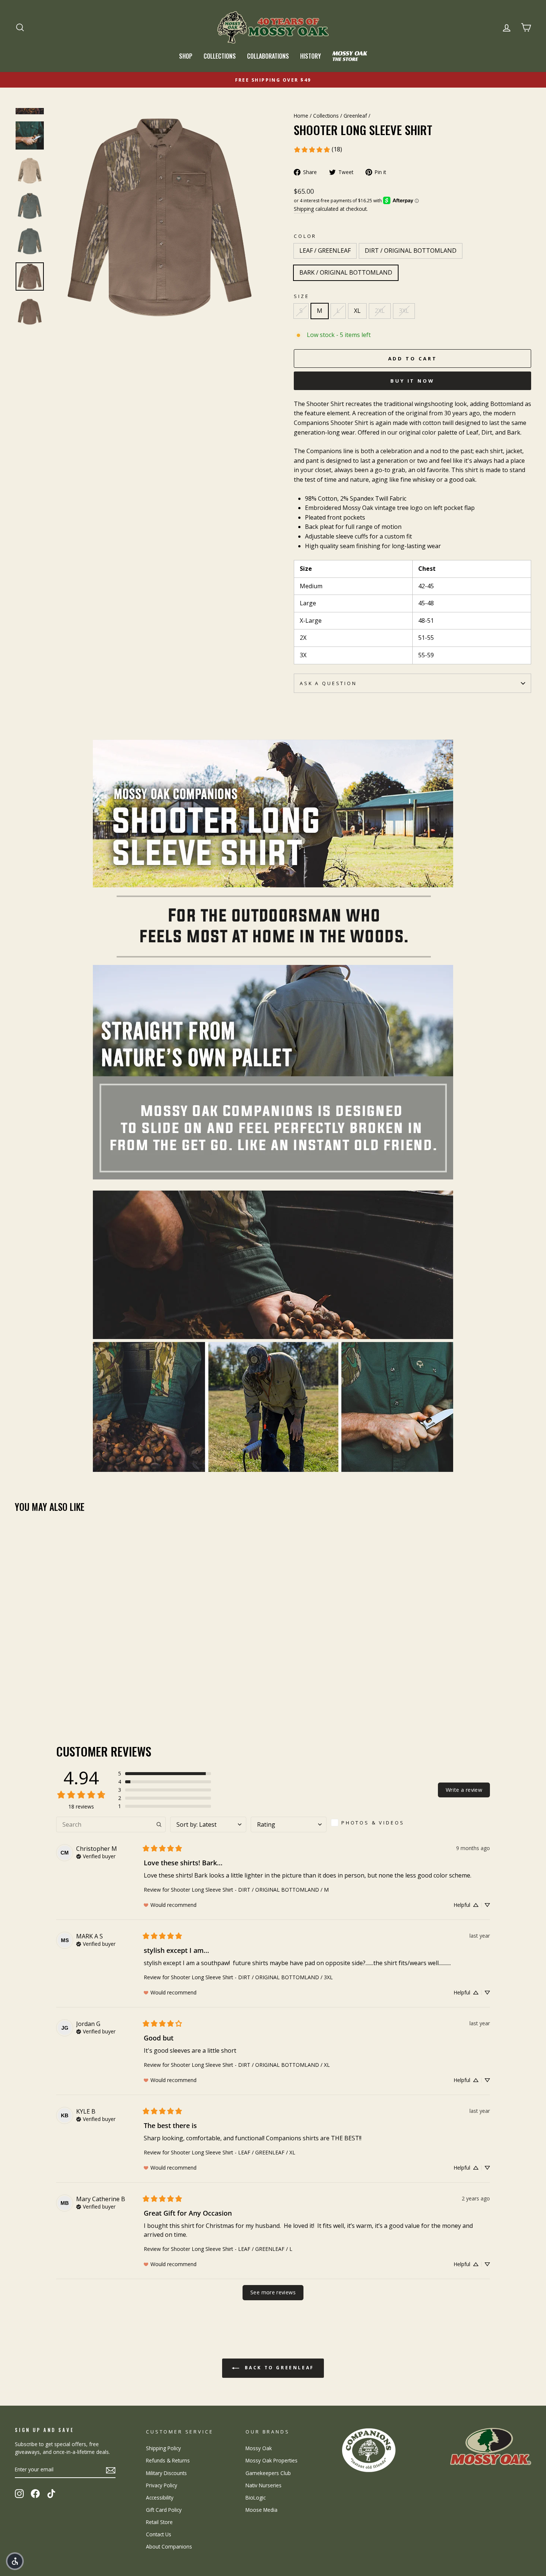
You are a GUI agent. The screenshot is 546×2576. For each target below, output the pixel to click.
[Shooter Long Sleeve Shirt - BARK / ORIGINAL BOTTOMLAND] (40, 1689)
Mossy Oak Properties (272, 2460)
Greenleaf (355, 116)
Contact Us (159, 2534)
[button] (165, 1774)
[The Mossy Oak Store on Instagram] (19, 2494)
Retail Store (159, 2522)
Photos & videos (373, 1823)
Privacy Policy (162, 2485)
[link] (318, 150)
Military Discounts (166, 2473)
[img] (96, 1856)
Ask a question (328, 683)
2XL (380, 311)
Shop (186, 56)
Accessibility (160, 2498)
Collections (220, 56)
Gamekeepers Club (268, 2473)
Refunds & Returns (168, 2460)
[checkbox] (370, 1823)
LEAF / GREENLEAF (325, 251)
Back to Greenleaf (278, 2368)
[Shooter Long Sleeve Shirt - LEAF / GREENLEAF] (20, 1689)
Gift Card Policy (164, 2510)
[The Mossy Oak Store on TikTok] (51, 2494)
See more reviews (273, 2292)
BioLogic (256, 2498)
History (311, 56)
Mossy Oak (259, 2448)
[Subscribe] (111, 2470)
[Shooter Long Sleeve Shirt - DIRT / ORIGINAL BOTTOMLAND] (30, 1689)
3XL (404, 311)
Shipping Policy (163, 2448)
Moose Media (261, 2510)
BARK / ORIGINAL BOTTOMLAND (346, 272)
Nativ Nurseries (264, 2485)
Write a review (464, 1790)
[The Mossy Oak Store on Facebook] (35, 2494)
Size (301, 296)
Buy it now (412, 381)
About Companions (169, 2546)
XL (357, 311)
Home (301, 116)
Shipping (304, 209)
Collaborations (268, 56)
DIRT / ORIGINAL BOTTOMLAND (411, 251)
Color (305, 236)
